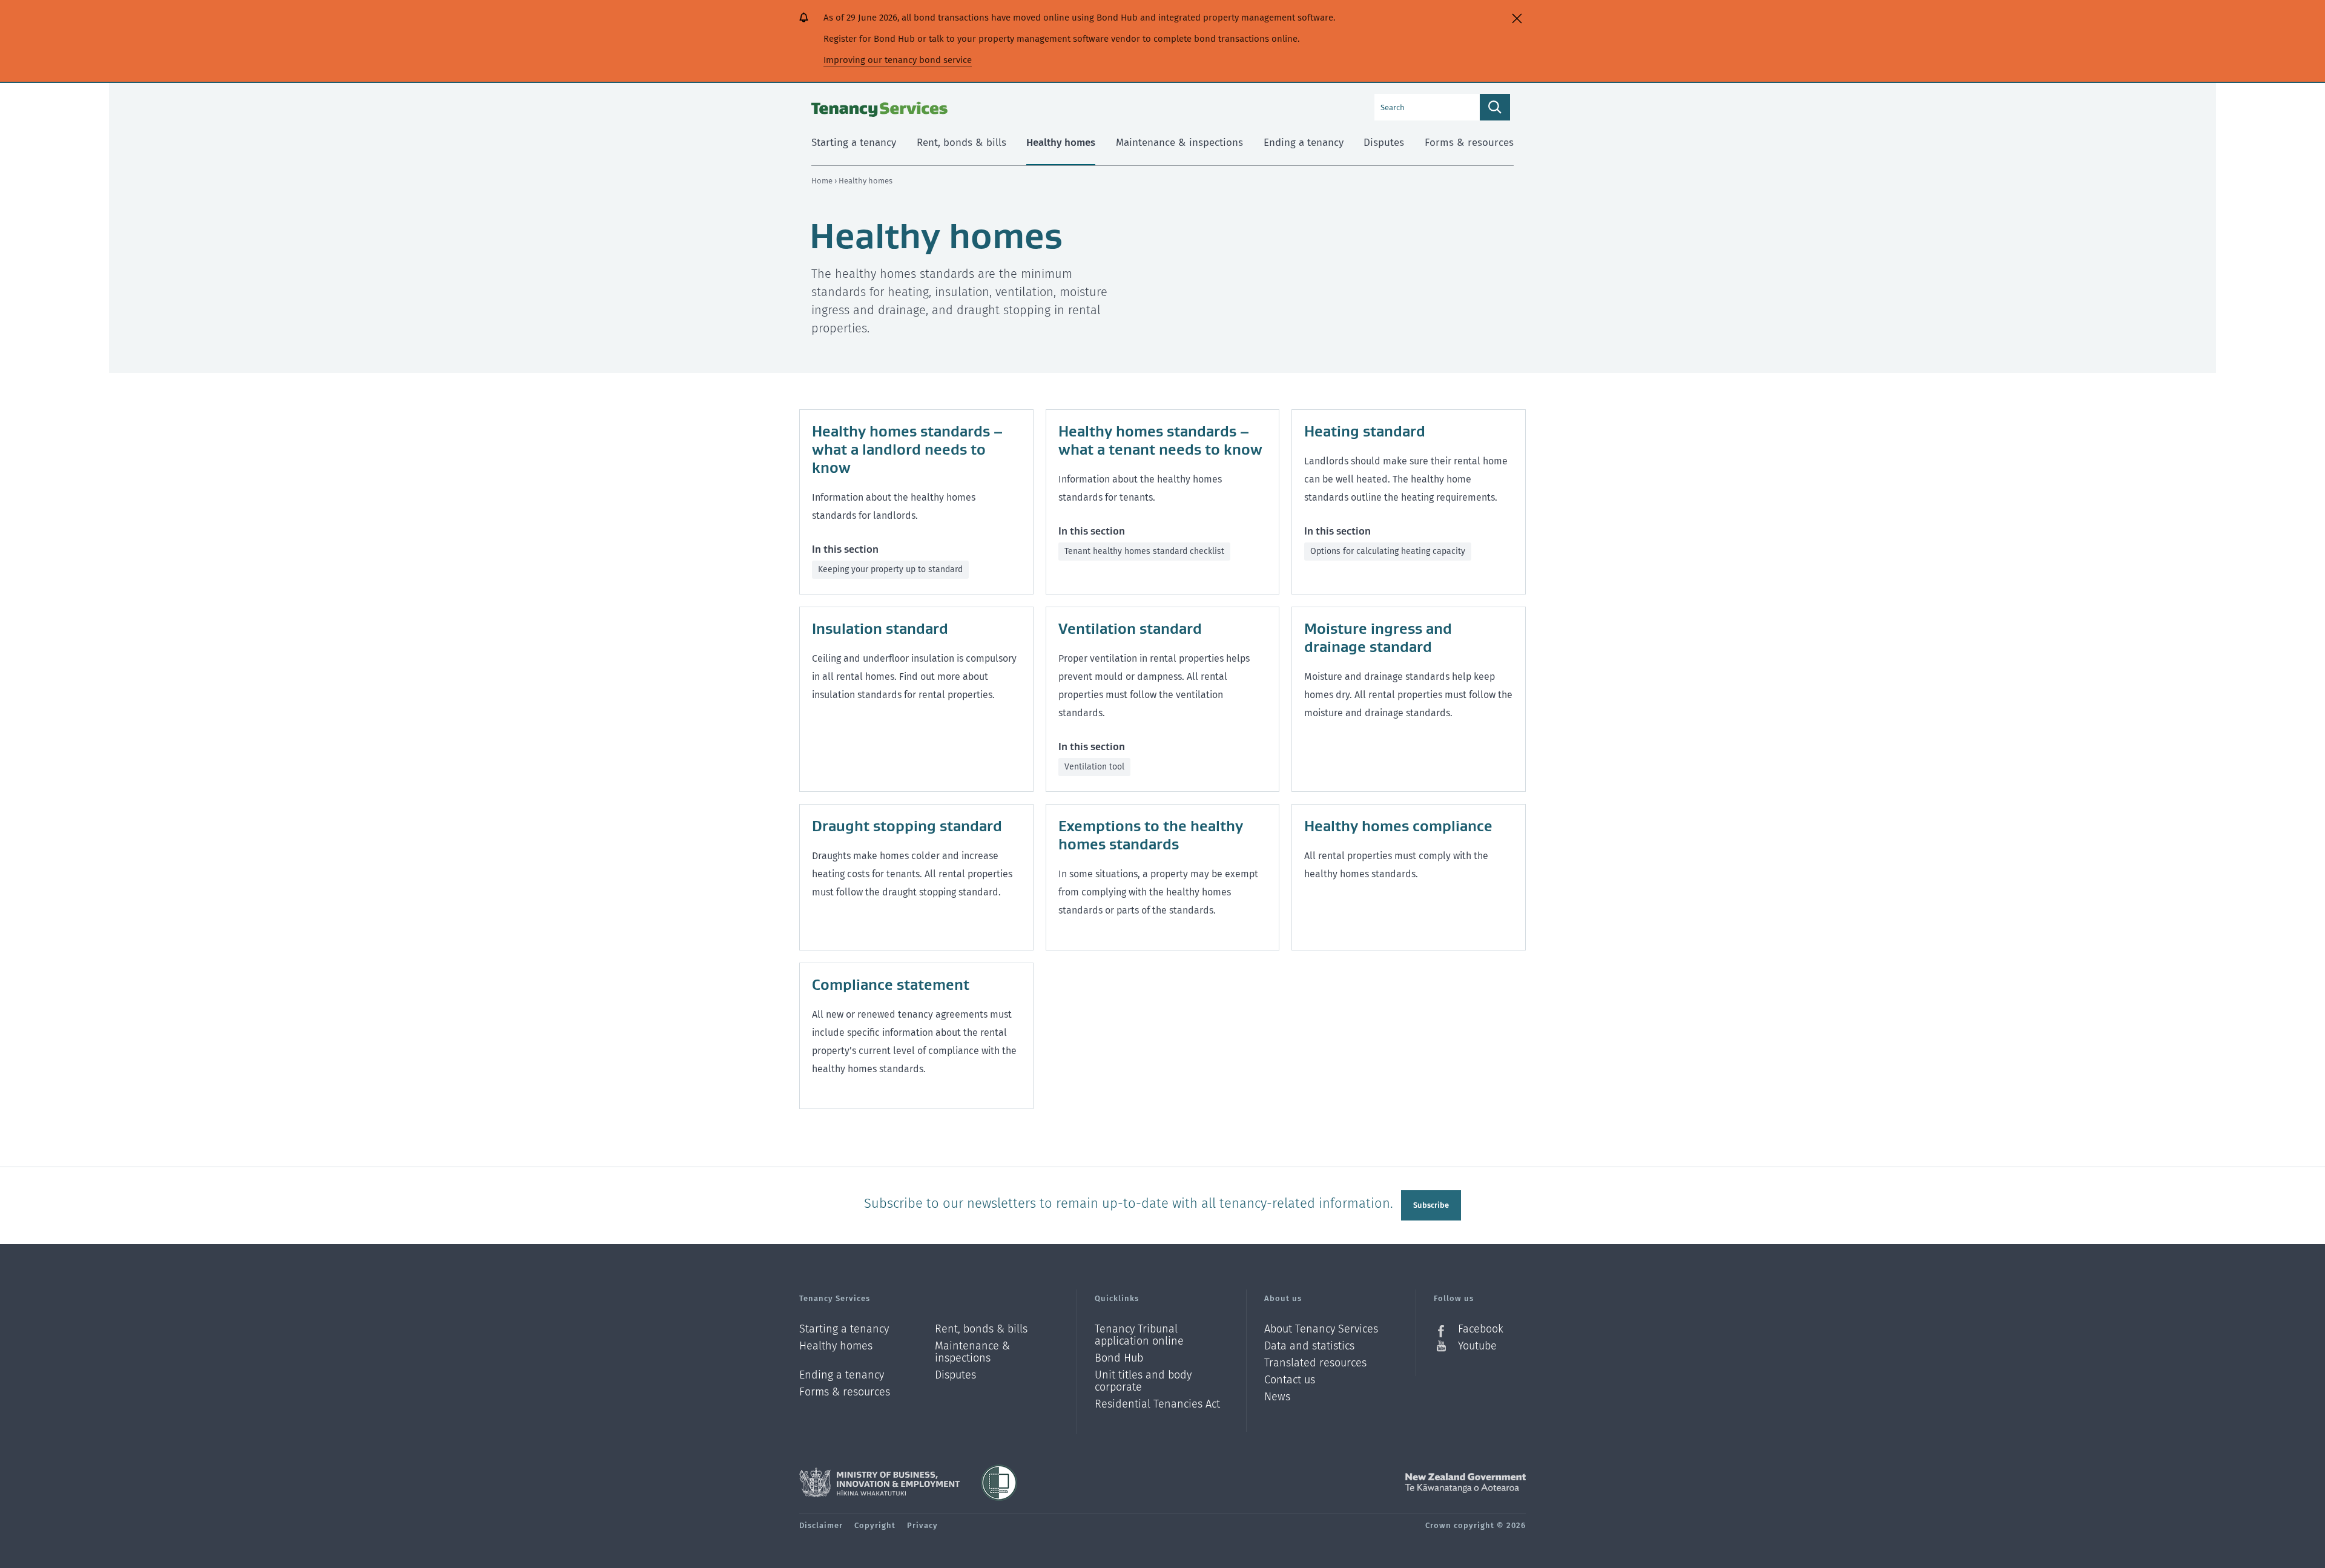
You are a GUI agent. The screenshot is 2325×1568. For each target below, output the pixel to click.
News (1277, 1397)
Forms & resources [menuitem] (1469, 143)
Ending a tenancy (842, 1375)
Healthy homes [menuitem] (1061, 143)
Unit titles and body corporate (1143, 1381)
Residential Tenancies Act (1157, 1404)
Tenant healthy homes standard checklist (1144, 551)
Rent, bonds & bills (981, 1329)
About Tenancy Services (1321, 1329)
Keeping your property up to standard (890, 569)
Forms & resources (845, 1392)
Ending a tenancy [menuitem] (1304, 143)
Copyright (875, 1525)
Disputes (955, 1375)
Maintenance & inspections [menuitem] (1179, 143)
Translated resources (1315, 1363)
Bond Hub (1119, 1358)
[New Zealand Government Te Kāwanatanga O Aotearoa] (1465, 1483)
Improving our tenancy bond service (898, 60)
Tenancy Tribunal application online (1139, 1335)
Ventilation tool (1094, 767)
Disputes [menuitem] (1384, 143)
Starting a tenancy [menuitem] (854, 143)
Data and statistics (1309, 1346)
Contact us (1290, 1380)
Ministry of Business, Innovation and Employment (879, 1483)
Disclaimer (821, 1525)
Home (822, 181)
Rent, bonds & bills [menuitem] (961, 143)
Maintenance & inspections (972, 1352)
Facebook (1481, 1329)
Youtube (1477, 1346)
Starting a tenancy (844, 1329)
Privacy (922, 1525)
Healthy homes (836, 1346)
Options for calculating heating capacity (1388, 551)
